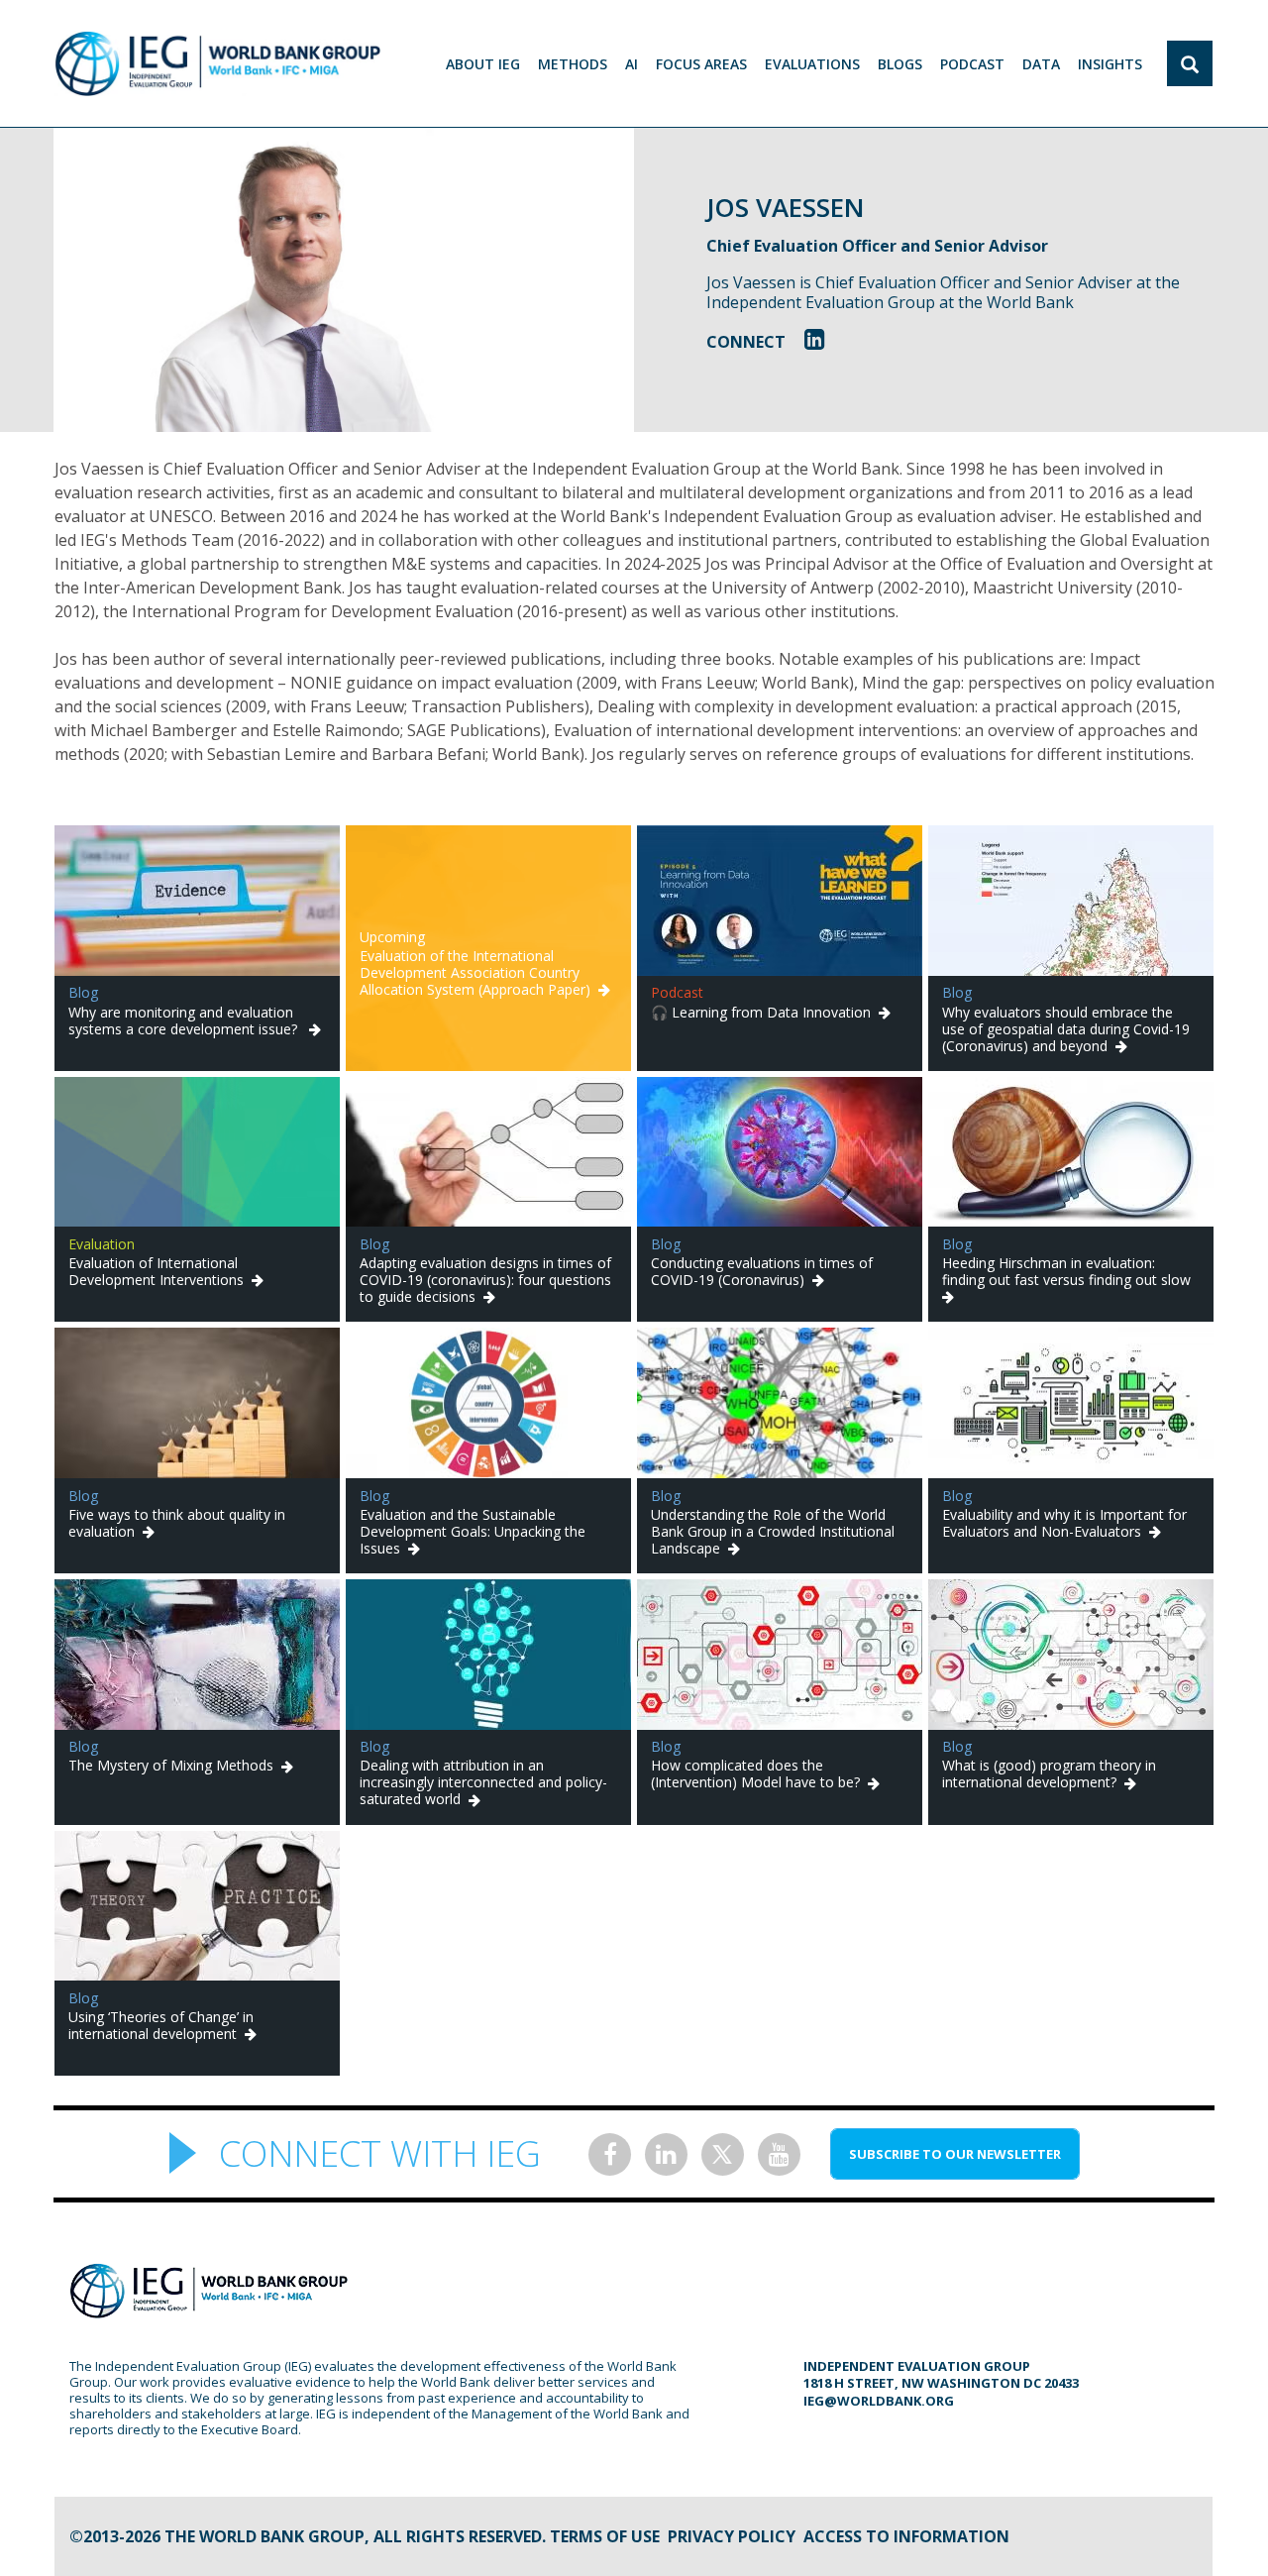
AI (632, 64)
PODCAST (972, 64)
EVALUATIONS (812, 64)
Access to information (906, 2536)
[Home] (217, 63)
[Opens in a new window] (815, 338)
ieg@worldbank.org (879, 2401)
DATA (1041, 64)
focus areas (701, 64)
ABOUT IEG (483, 64)
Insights (1110, 64)
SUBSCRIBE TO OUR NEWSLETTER (955, 2154)
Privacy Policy (732, 2536)
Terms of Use (605, 2536)
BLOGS (900, 64)
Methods (573, 64)
